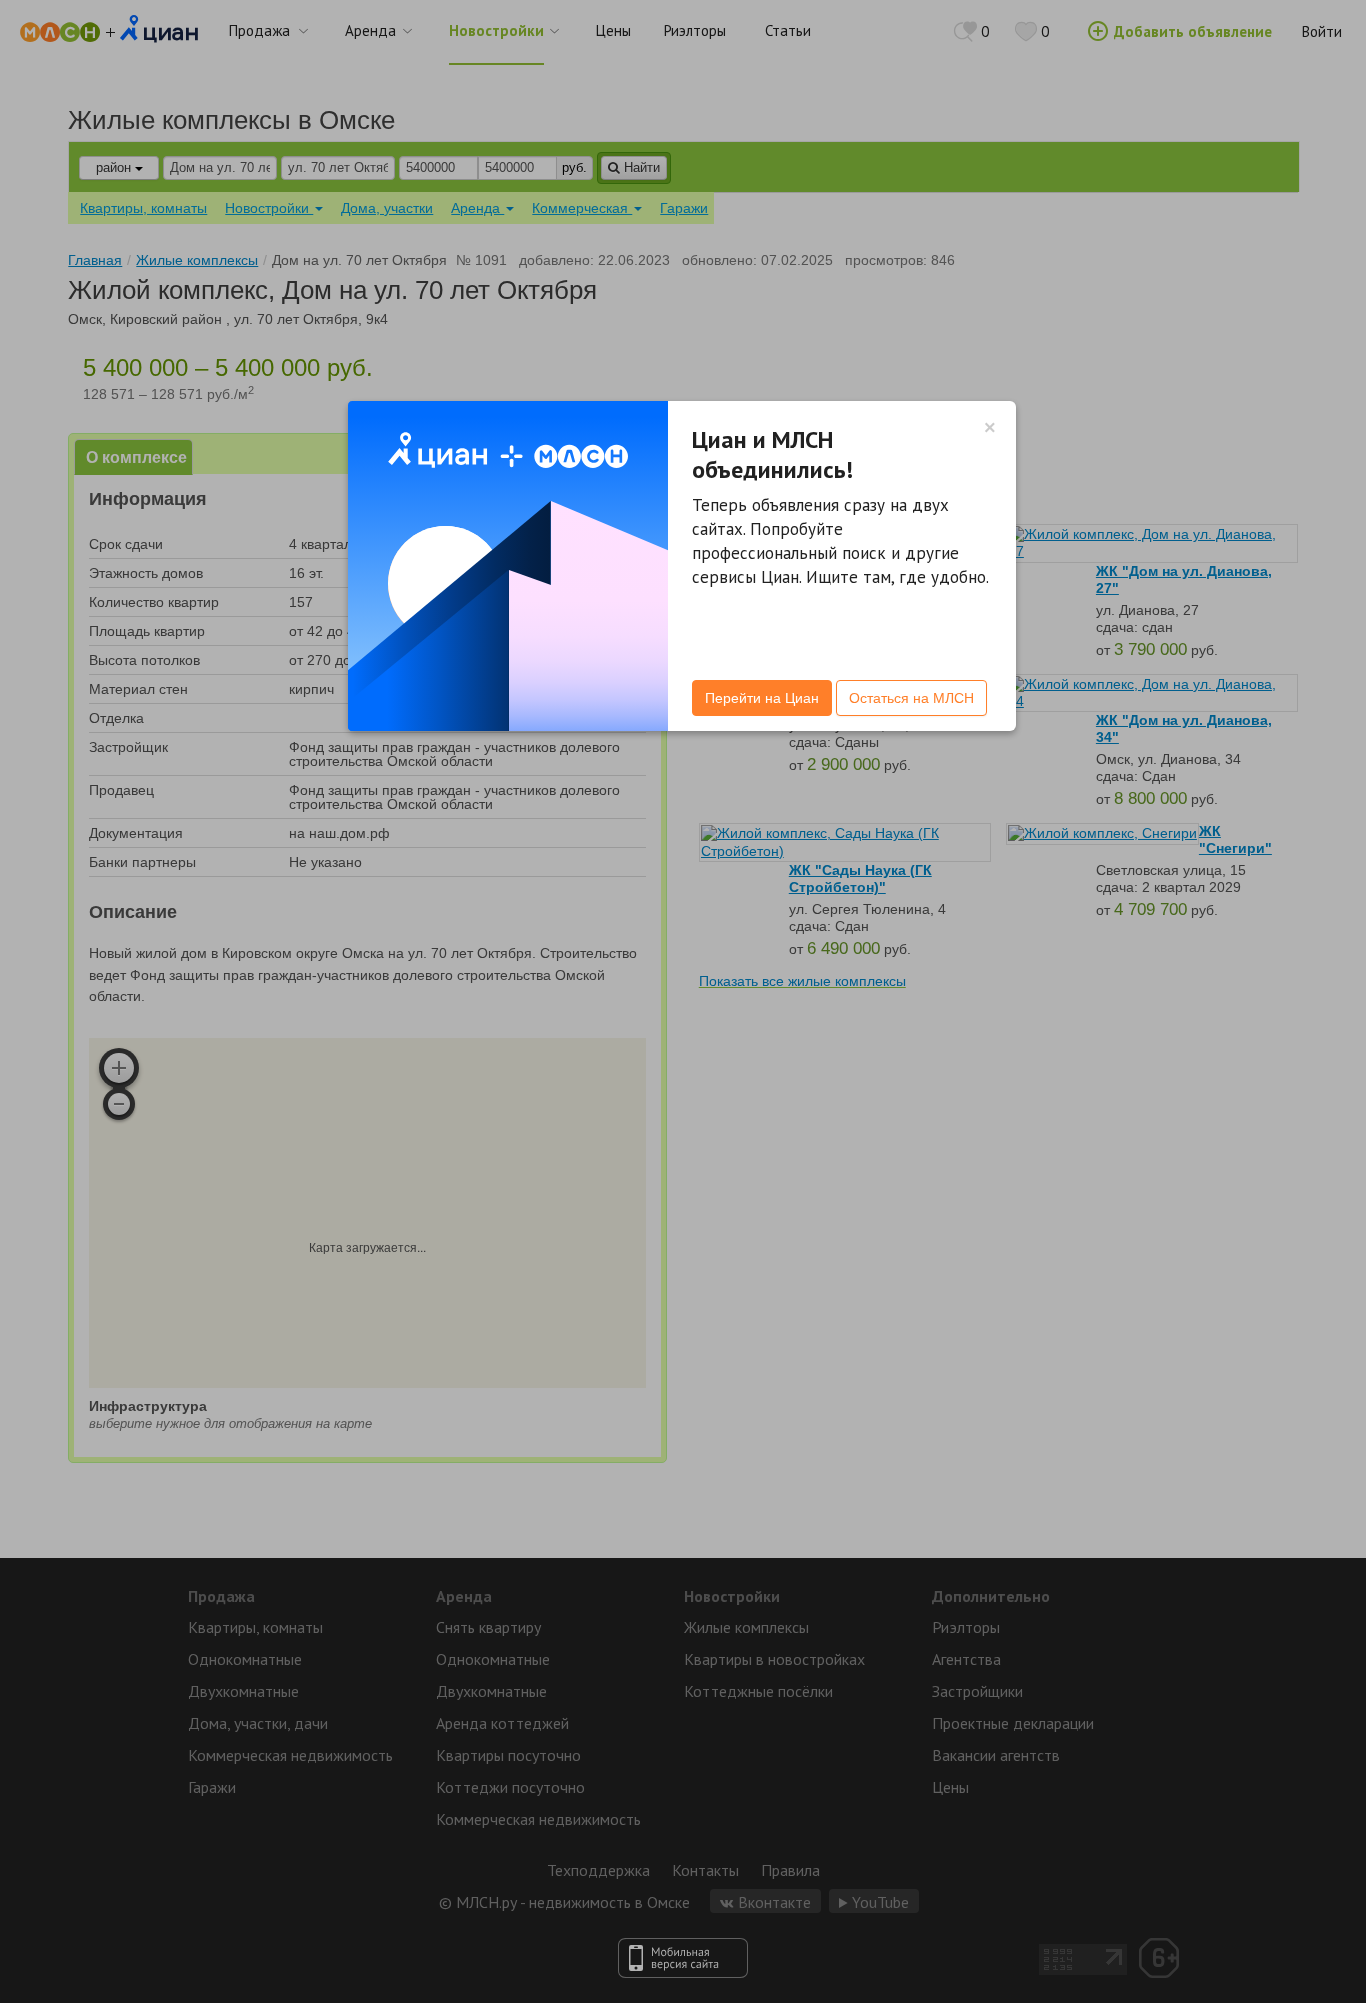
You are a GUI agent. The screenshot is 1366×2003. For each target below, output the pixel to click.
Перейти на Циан (762, 698)
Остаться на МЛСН (911, 698)
